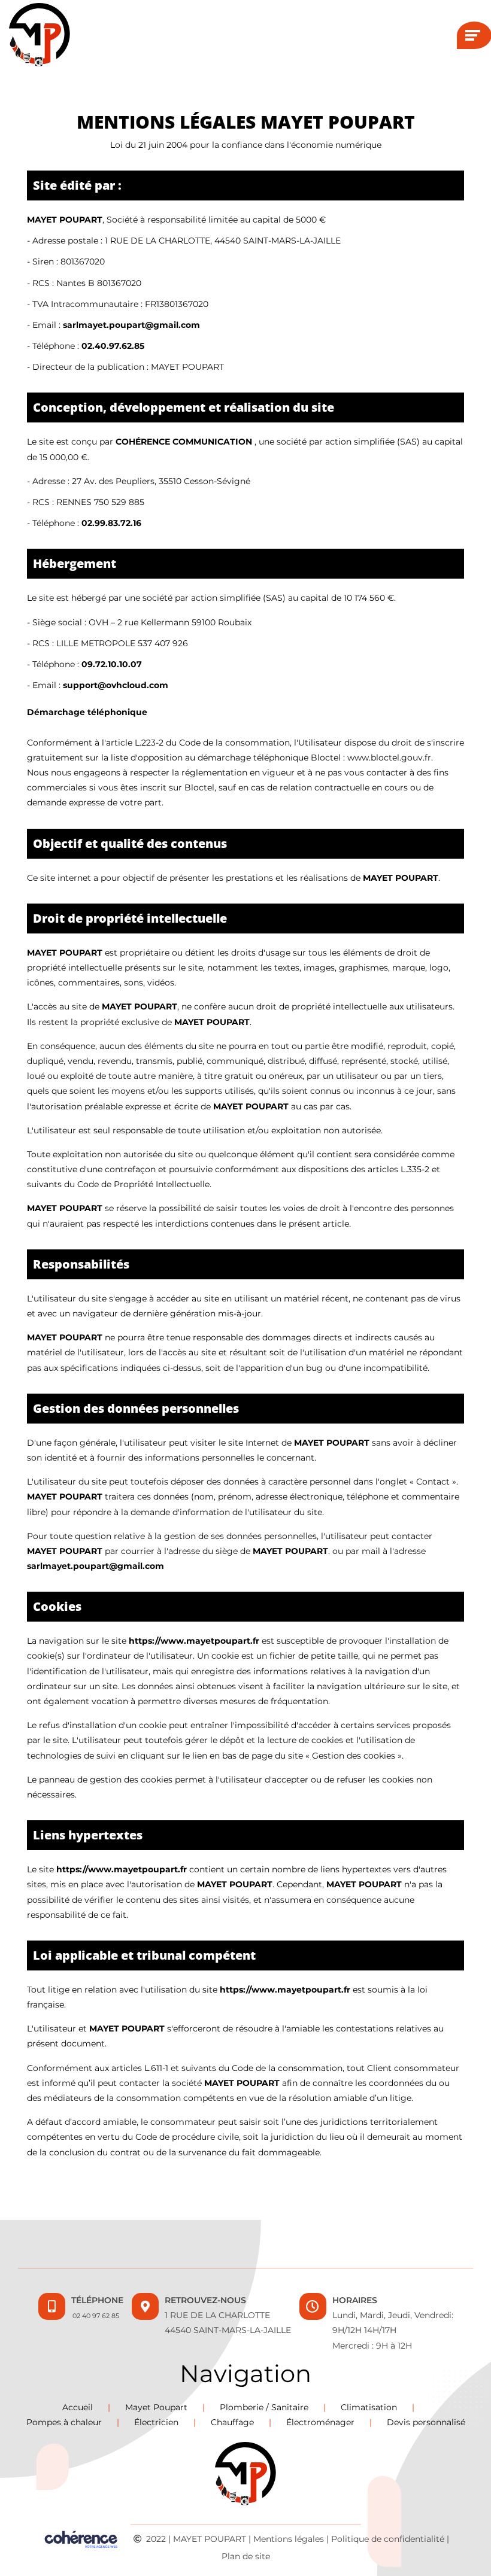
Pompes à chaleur (64, 2422)
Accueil (78, 2407)
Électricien (156, 2422)
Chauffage (232, 2422)
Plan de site (246, 2556)
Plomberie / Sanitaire (264, 2407)
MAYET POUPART (210, 2538)
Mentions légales (289, 2538)
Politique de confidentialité (388, 2538)
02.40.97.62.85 (113, 346)
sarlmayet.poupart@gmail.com (131, 325)
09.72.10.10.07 (112, 664)
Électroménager (320, 2422)
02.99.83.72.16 (111, 523)
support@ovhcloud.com (116, 685)
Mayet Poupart (156, 2407)
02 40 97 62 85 (96, 2316)
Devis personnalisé (426, 2422)
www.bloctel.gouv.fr (389, 758)
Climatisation (369, 2407)
